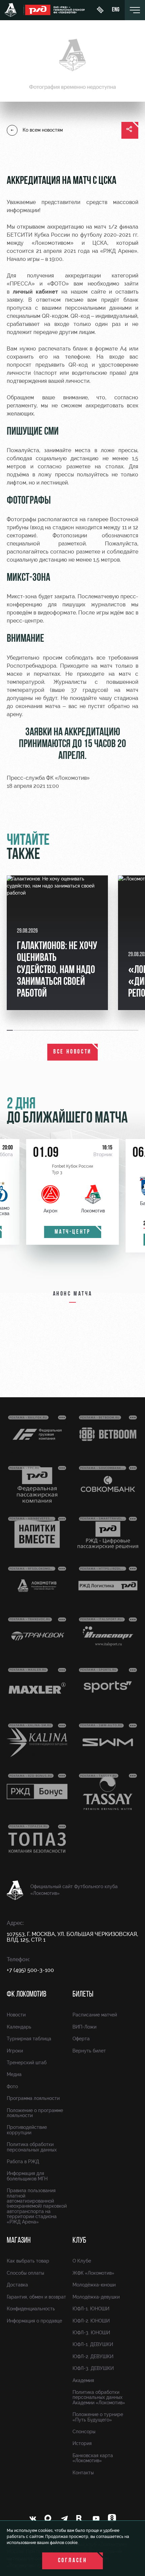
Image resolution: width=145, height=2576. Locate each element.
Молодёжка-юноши (94, 2285)
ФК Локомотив (26, 1995)
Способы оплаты (25, 2273)
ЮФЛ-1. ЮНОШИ (91, 2309)
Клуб (79, 2241)
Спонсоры (84, 2432)
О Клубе (82, 2261)
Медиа (14, 2074)
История (82, 2443)
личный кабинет (36, 292)
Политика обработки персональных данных (32, 2147)
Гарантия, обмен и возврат (36, 2297)
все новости (72, 1052)
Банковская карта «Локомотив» (93, 2458)
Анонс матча (73, 1294)
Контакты (83, 2473)
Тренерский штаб (27, 2063)
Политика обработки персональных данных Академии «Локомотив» (99, 2397)
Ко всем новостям (43, 130)
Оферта (81, 2039)
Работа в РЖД (23, 2162)
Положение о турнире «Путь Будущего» (98, 2417)
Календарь (19, 2027)
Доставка (17, 2285)
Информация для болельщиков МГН (27, 2176)
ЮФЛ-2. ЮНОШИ (91, 2321)
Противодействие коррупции (27, 2130)
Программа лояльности (33, 2098)
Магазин (19, 2241)
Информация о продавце (34, 2321)
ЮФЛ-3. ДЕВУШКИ (93, 2368)
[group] (57, 943)
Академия (83, 2380)
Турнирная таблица (29, 2039)
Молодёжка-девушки (96, 2297)
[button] (10, 1030)
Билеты (83, 1995)
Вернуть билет (89, 2051)
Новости (16, 2015)
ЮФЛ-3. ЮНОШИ (91, 2333)
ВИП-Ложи (84, 2027)
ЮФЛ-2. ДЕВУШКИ (93, 2356)
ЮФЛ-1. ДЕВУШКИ (93, 2344)
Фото (12, 2086)
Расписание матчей (95, 2015)
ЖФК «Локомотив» (93, 2273)
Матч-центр (73, 1232)
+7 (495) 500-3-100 (30, 1970)
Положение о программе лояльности (35, 2113)
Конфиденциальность (31, 2309)
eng (116, 10)
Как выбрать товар (28, 2261)
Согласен (73, 2561)
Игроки (15, 2051)
